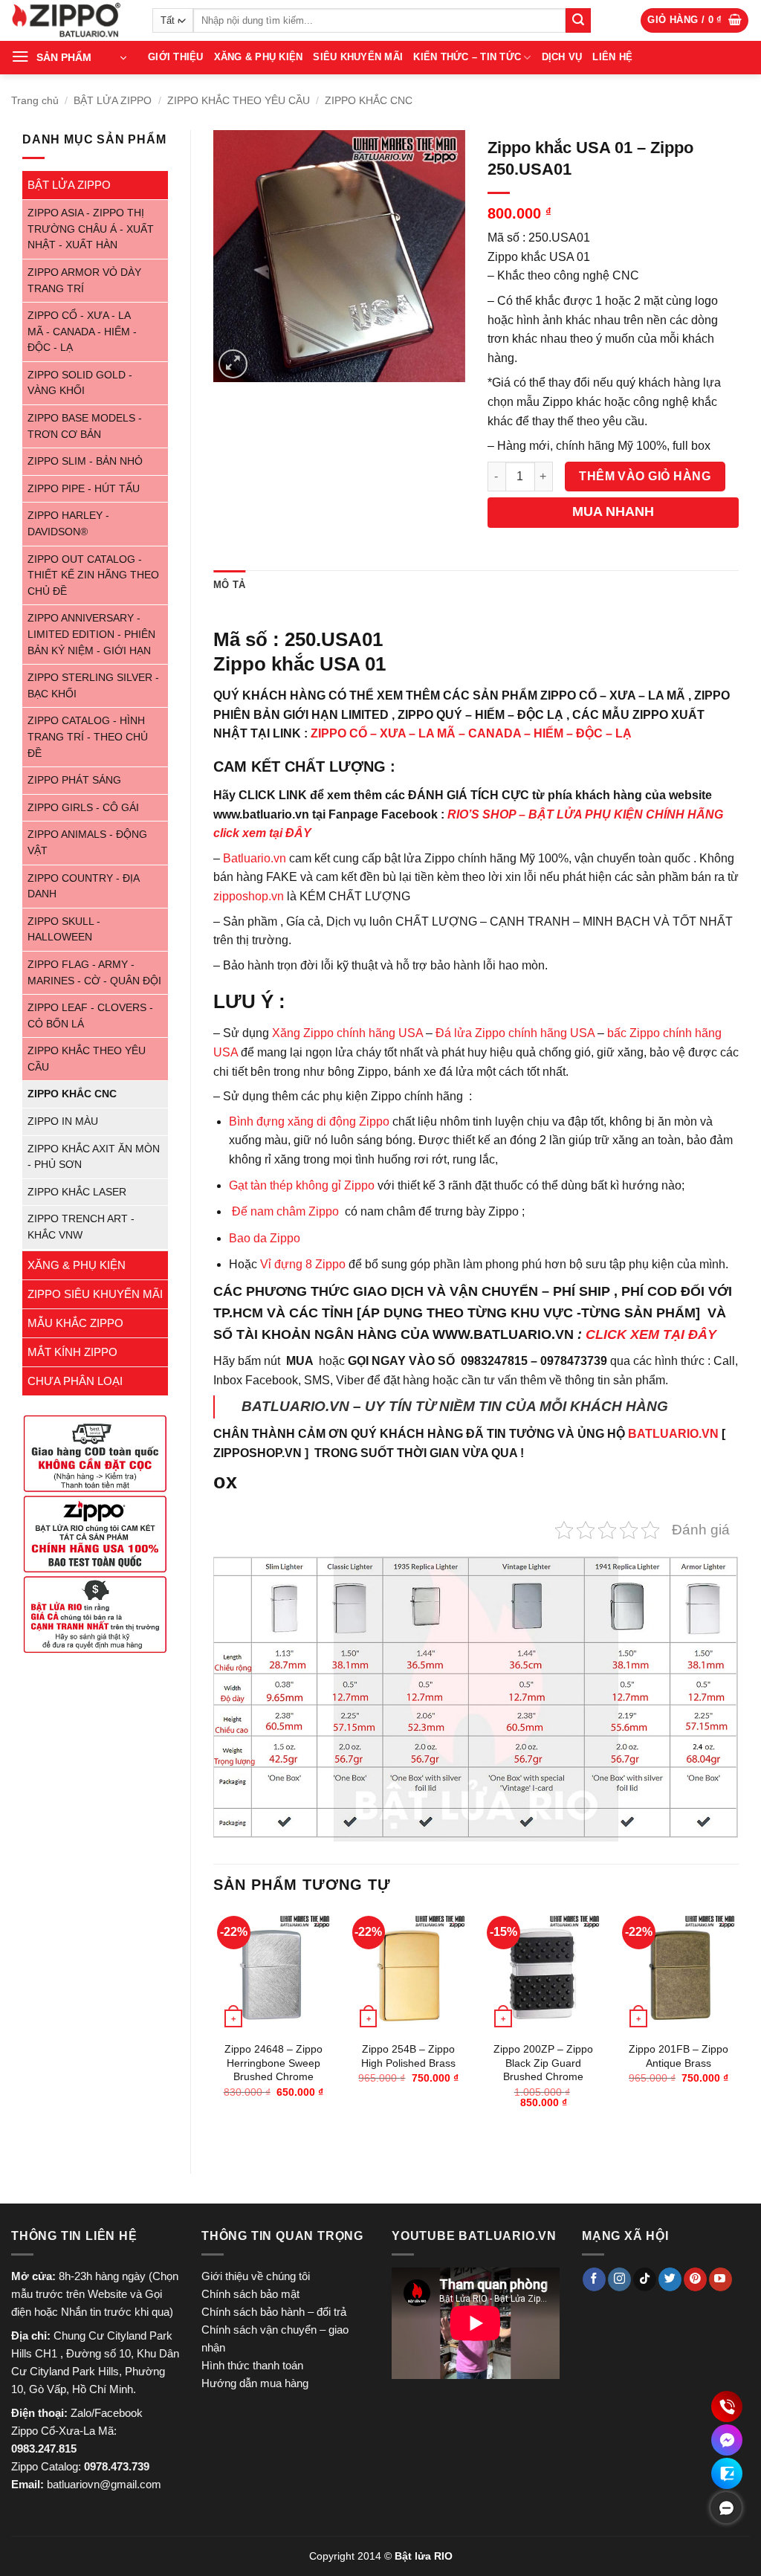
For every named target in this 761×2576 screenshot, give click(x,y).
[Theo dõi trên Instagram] (619, 2279)
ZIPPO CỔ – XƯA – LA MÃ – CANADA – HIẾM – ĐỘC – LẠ (471, 733)
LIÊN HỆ (612, 57)
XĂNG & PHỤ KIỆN (259, 57)
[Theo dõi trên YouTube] (720, 2279)
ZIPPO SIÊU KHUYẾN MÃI (95, 1294)
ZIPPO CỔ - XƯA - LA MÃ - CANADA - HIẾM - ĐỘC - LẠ (82, 332)
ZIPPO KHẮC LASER (77, 1192)
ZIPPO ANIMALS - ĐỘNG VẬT (87, 843)
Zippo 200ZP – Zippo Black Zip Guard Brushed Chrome (543, 2063)
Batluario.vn (255, 858)
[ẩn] (726, 2508)
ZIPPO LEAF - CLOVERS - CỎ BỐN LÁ (90, 1016)
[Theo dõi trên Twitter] (670, 2279)
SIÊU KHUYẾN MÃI (358, 57)
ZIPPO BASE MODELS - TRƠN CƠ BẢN (85, 426)
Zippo (285, 1238)
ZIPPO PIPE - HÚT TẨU (84, 489)
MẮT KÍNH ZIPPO (72, 1352)
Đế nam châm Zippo (285, 1211)
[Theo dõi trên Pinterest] (695, 2279)
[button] (694, 20)
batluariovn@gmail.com (104, 2484)
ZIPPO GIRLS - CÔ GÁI (83, 808)
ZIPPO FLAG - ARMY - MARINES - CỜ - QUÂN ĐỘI (94, 973)
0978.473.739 (117, 2466)
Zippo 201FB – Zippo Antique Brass (679, 2056)
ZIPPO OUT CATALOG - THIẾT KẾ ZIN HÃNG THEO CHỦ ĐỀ (93, 575)
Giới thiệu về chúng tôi (256, 2276)
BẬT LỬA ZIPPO (113, 100)
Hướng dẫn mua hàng (255, 2383)
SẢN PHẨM (64, 57)
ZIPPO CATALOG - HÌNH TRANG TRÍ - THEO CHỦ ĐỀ (88, 737)
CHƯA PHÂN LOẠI (75, 1381)
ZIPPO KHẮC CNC (369, 100)
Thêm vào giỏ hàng (645, 476)
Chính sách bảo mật (250, 2294)
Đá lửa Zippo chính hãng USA (515, 1033)
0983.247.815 (44, 2449)
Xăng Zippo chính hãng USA (347, 1033)
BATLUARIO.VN (673, 1434)
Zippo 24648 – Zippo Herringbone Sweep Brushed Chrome (273, 2063)
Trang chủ (35, 100)
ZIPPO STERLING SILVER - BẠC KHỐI (93, 686)
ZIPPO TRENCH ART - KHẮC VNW (81, 1227)
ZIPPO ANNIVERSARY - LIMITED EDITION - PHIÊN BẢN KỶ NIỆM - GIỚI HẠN (91, 634)
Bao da (248, 1238)
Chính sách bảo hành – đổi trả (274, 2312)
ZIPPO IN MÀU (63, 1121)
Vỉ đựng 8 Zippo (303, 1264)
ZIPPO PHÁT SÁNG (74, 780)
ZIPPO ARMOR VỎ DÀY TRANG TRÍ (84, 281)
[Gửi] (578, 21)
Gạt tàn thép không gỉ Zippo (303, 1185)
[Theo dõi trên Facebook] (594, 2279)
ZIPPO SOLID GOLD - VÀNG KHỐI (80, 383)
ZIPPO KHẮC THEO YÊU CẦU (239, 100)
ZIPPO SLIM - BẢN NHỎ (85, 461)
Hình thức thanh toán (252, 2365)
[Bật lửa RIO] (71, 20)
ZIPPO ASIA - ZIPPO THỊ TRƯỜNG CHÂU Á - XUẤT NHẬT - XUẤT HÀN (91, 229)
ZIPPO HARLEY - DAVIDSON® (68, 524)
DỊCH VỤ (562, 57)
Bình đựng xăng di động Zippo (309, 1121)
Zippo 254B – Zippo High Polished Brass (408, 2056)
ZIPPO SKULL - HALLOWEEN (64, 930)
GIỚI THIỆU (176, 57)
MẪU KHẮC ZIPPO (75, 1323)
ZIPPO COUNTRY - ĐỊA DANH (83, 887)
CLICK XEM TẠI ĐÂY (651, 1334)
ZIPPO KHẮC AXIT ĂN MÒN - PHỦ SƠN (94, 1157)
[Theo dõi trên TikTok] (645, 2279)
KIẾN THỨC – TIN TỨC (467, 57)
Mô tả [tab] (229, 585)
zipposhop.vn (249, 896)
